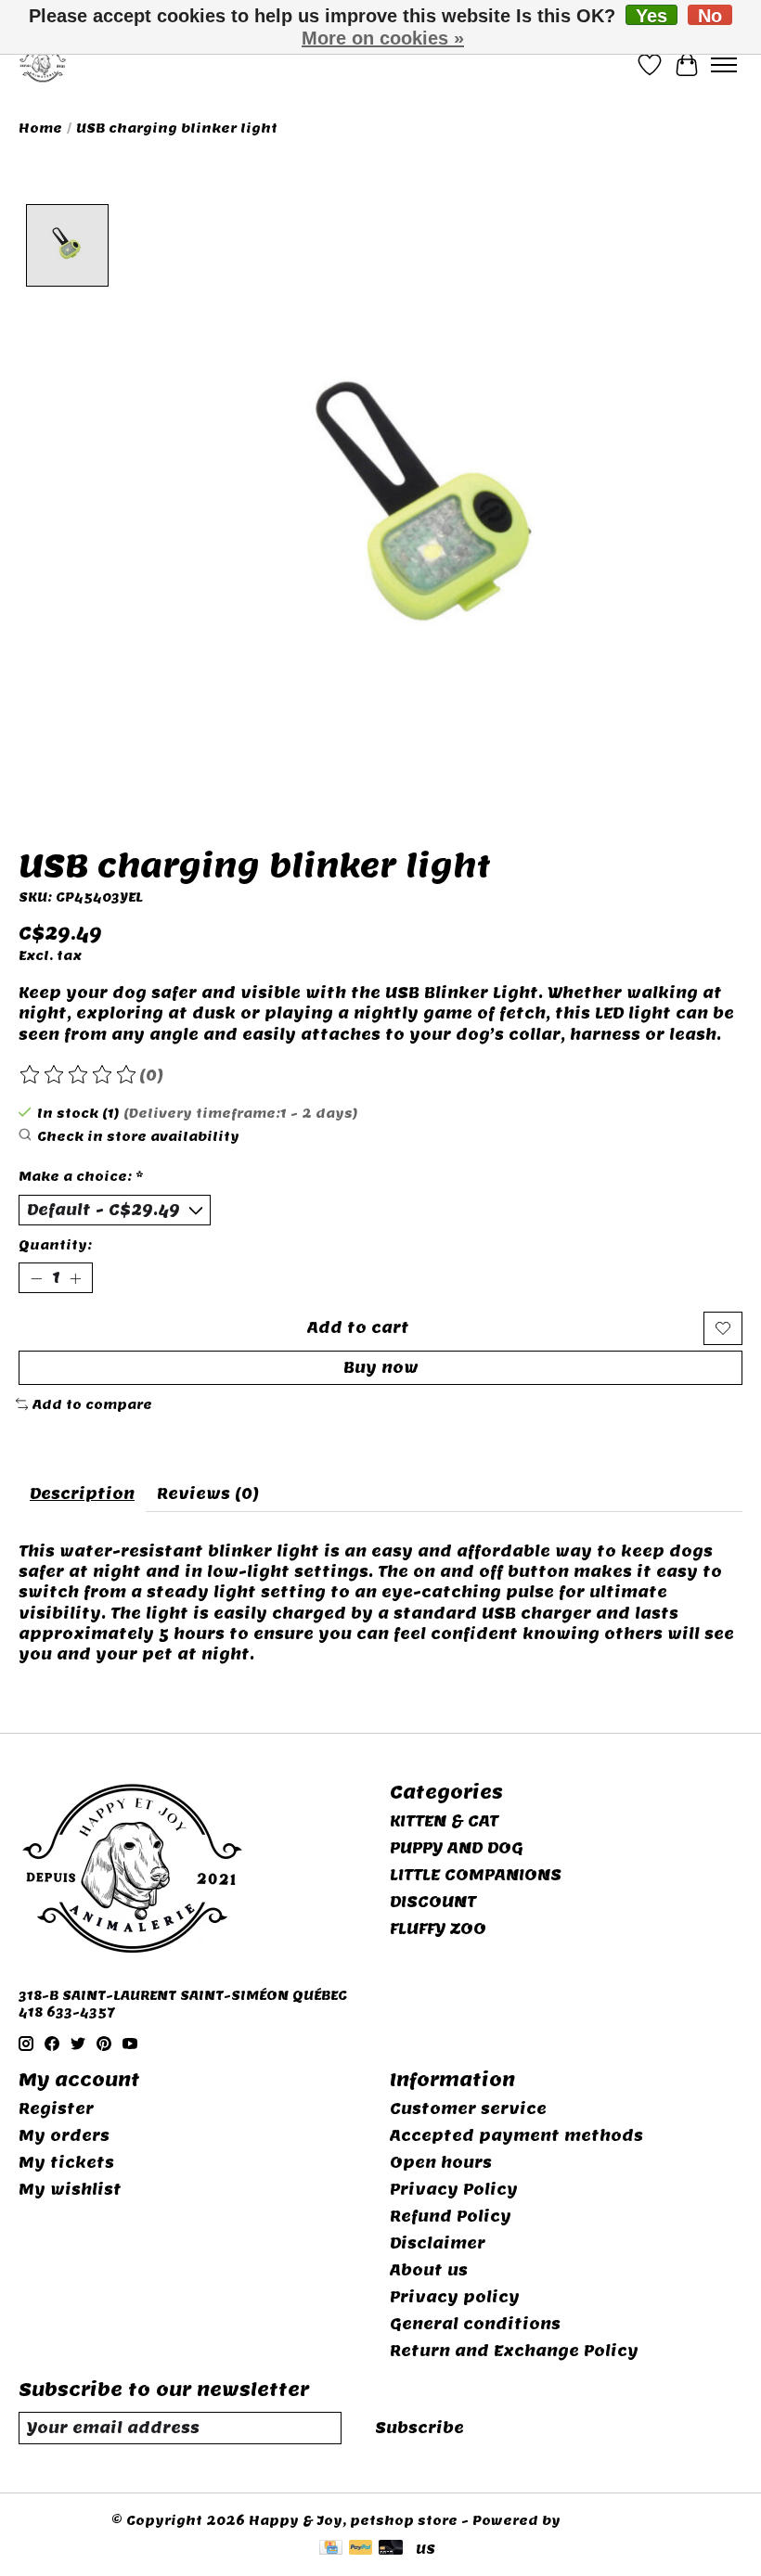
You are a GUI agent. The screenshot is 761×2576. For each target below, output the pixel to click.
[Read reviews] (79, 1075)
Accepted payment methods (516, 2136)
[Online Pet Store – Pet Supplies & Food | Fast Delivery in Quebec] (43, 64)
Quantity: (55, 1245)
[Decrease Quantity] (36, 1278)
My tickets (66, 2163)
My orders (64, 2136)
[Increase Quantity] (75, 1278)
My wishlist (70, 2190)
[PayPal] (361, 2549)
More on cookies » (383, 38)
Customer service (468, 2109)
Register (56, 2109)
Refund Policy (451, 2217)
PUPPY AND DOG (457, 1848)
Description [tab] (82, 1494)
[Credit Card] (331, 2549)
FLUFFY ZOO (438, 1929)
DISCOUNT (433, 1902)
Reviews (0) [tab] (208, 1494)
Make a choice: (81, 1176)
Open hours (441, 2163)
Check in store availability (138, 1136)
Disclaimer (438, 2243)
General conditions (475, 2324)
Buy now (381, 1368)
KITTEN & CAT (444, 1821)
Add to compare (92, 1404)
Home (40, 128)
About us (429, 2270)
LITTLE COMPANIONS (476, 1875)
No (710, 15)
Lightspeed (607, 2520)
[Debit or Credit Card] (391, 2549)
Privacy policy (455, 2297)
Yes (651, 15)
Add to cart (358, 1328)
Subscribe (419, 2428)
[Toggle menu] (724, 65)
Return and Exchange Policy (514, 2351)
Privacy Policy (454, 2190)
